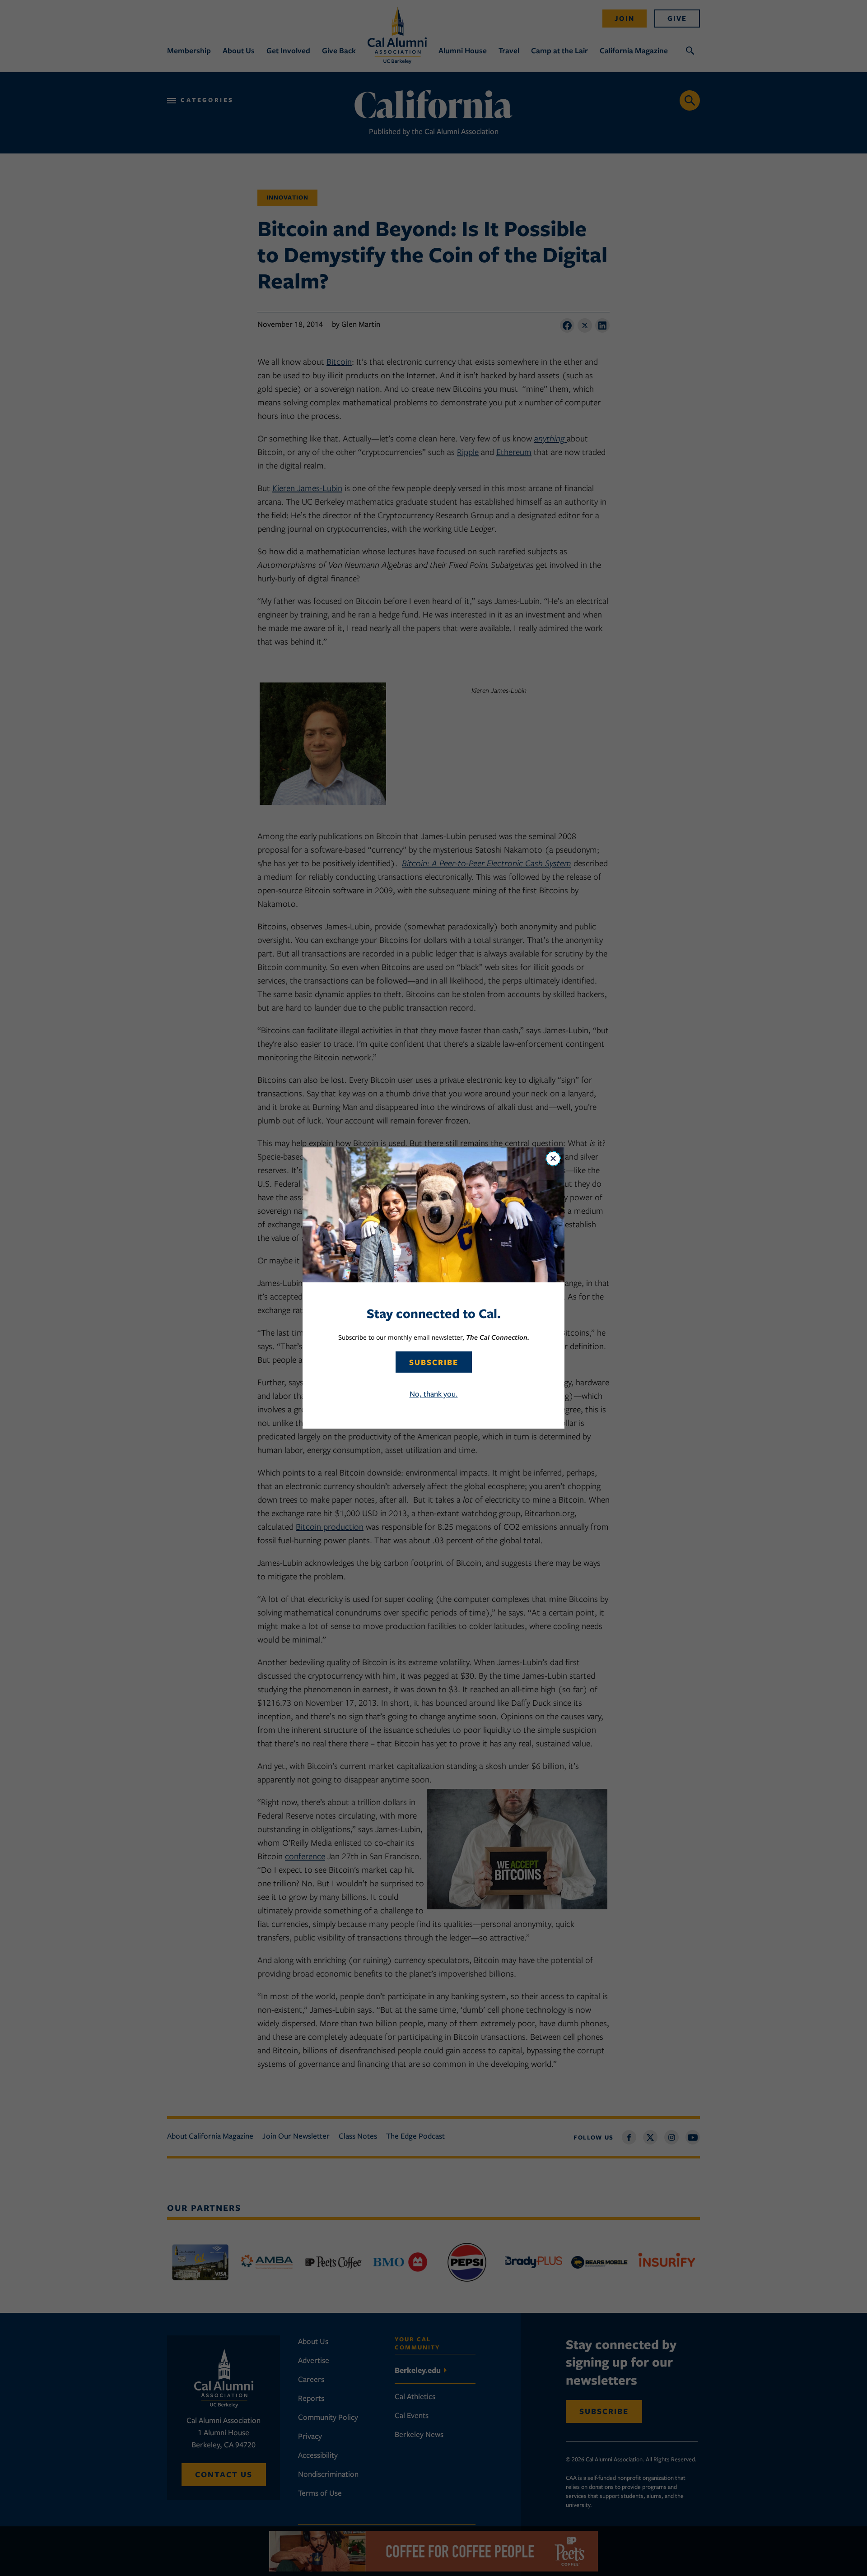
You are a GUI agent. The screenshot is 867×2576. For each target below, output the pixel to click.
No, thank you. (434, 1394)
